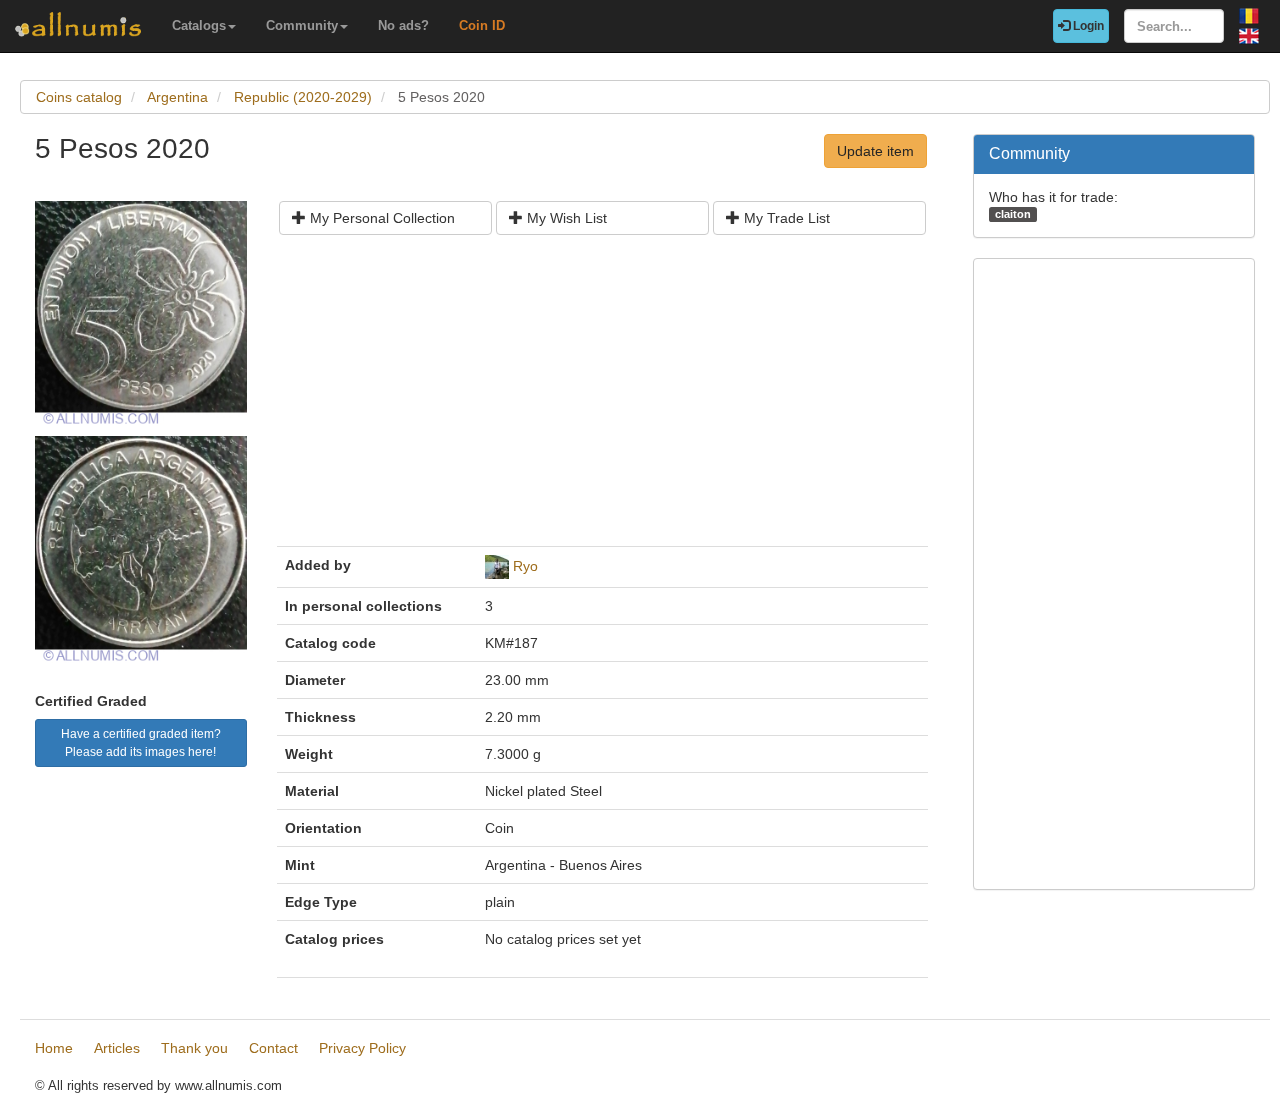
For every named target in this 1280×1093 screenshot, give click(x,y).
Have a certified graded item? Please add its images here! (141, 743)
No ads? (403, 25)
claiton (1013, 214)
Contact (273, 1048)
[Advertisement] (602, 398)
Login (1087, 26)
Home (54, 1048)
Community (302, 25)
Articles (117, 1048)
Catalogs (199, 25)
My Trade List (785, 218)
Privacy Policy (362, 1048)
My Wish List (565, 218)
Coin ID (482, 25)
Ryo (525, 566)
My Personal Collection (380, 218)
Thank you (194, 1048)
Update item (875, 151)
